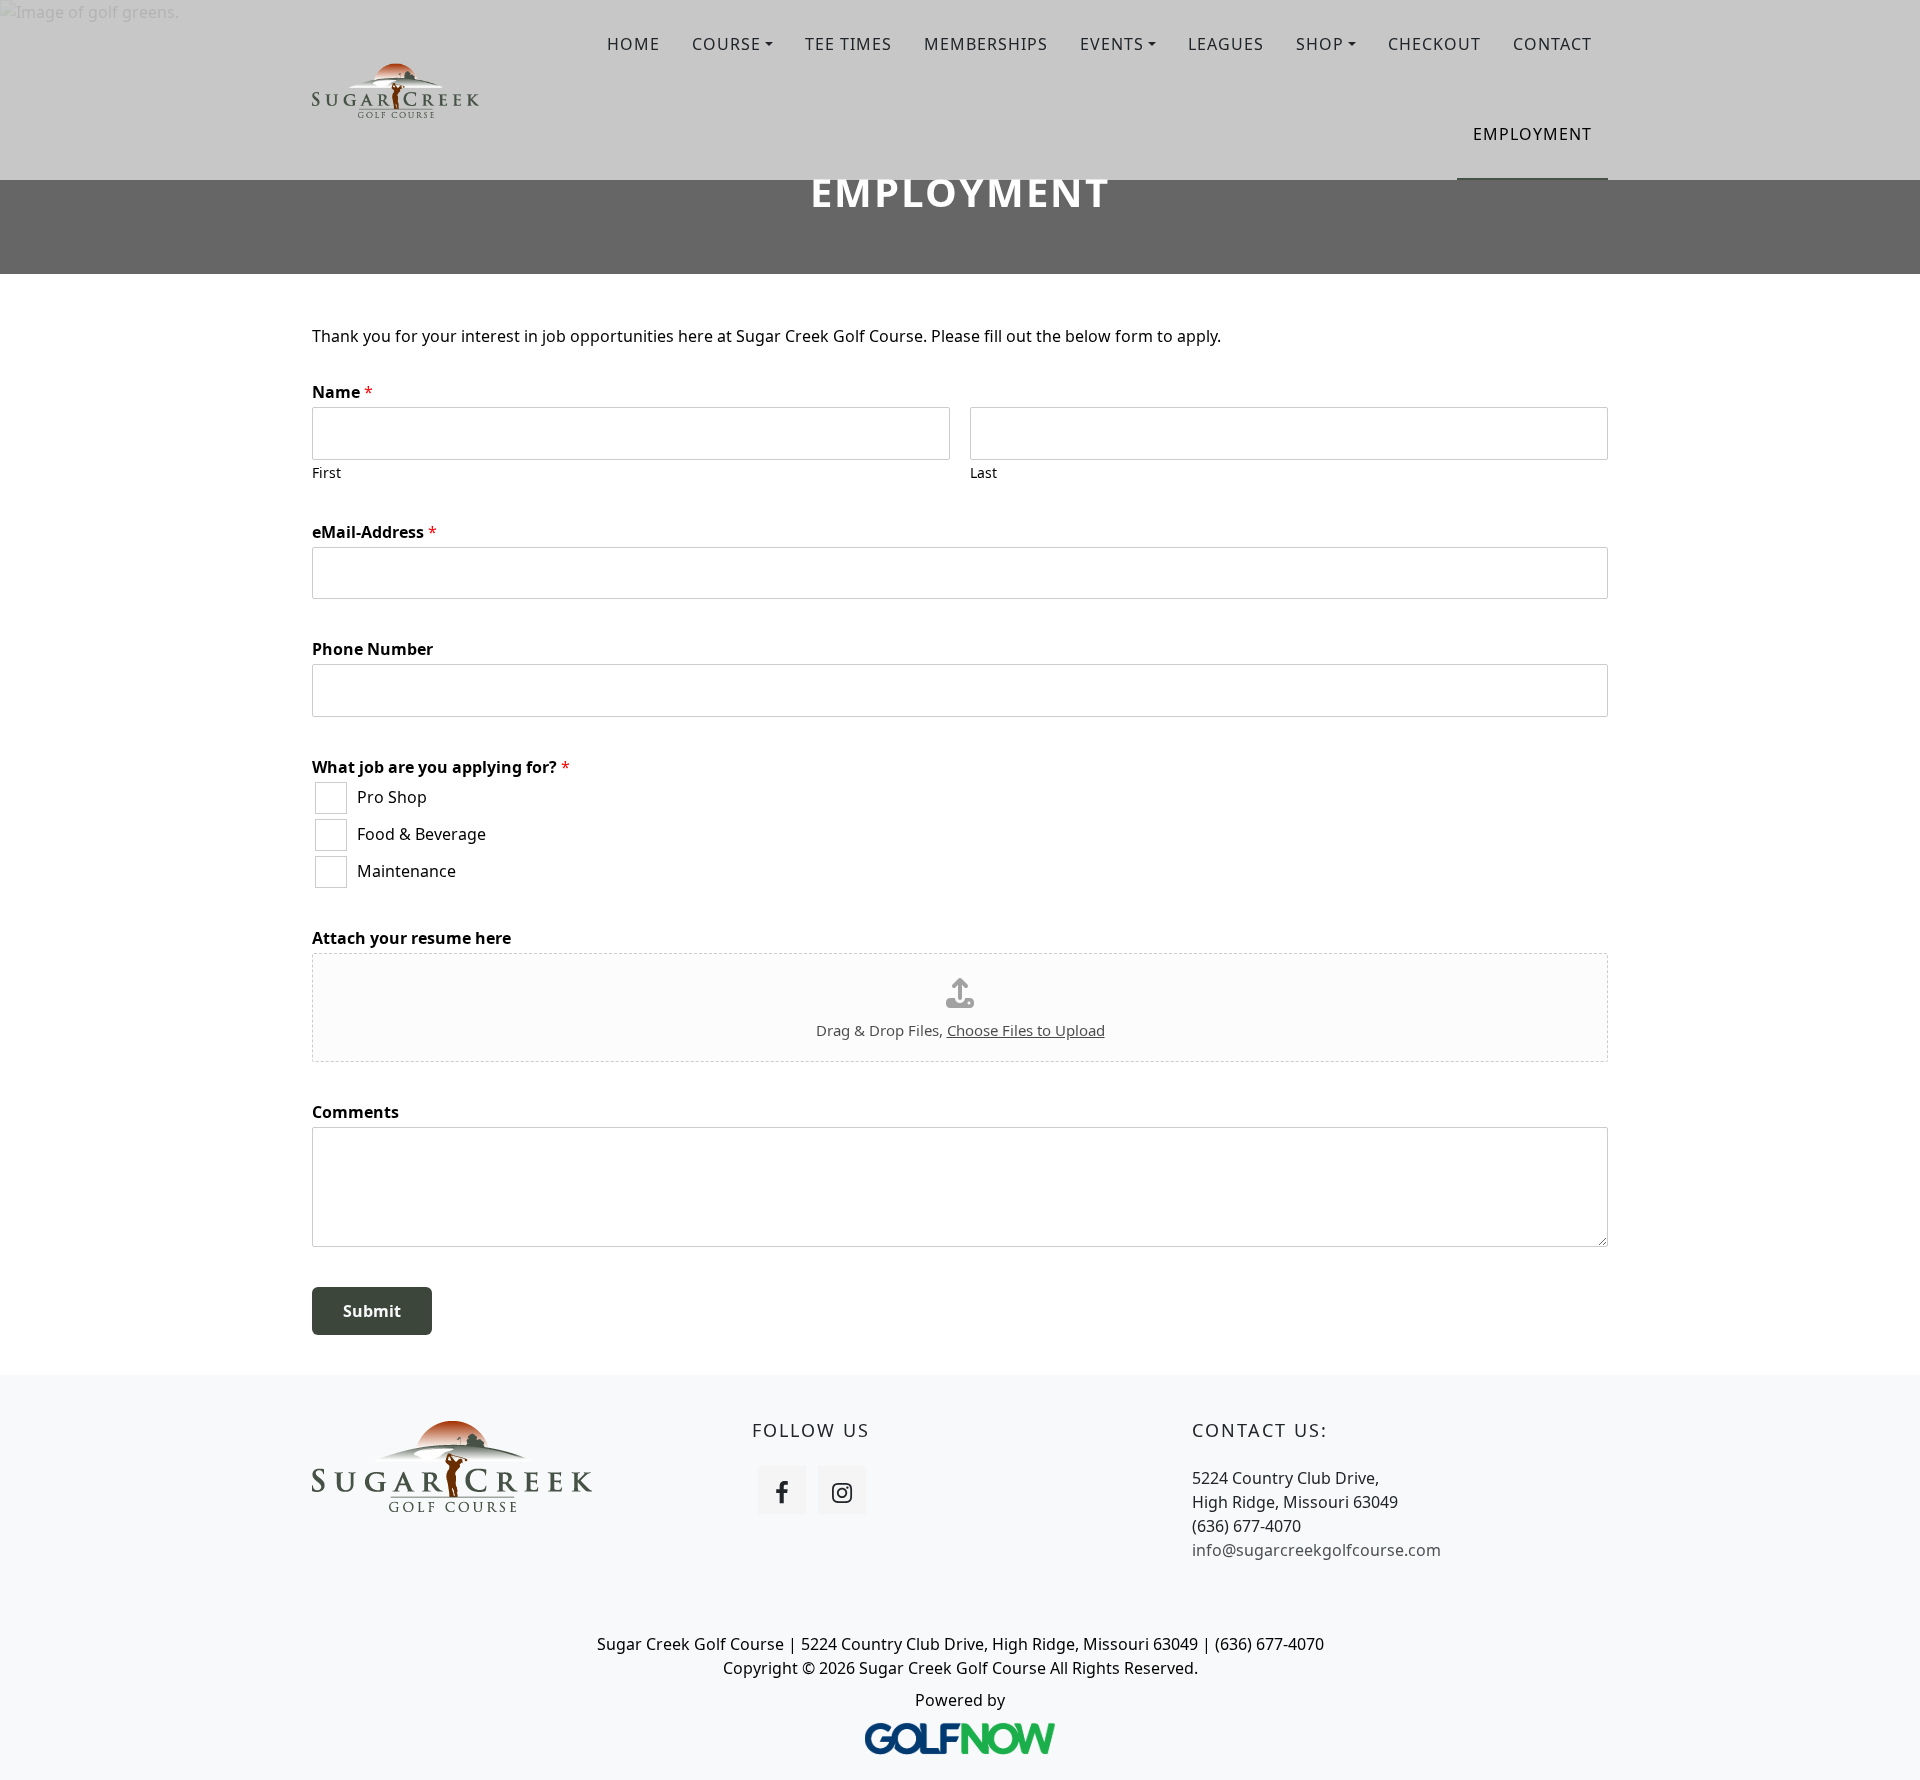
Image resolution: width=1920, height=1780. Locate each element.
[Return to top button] (1880, 1741)
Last (983, 473)
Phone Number (372, 649)
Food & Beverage (421, 834)
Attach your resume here (411, 938)
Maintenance (406, 871)
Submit (372, 1311)
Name (342, 392)
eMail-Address (374, 532)
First (326, 473)
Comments (355, 1112)
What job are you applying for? (441, 767)
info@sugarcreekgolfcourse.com (1316, 1550)
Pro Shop (392, 797)
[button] (732, 45)
